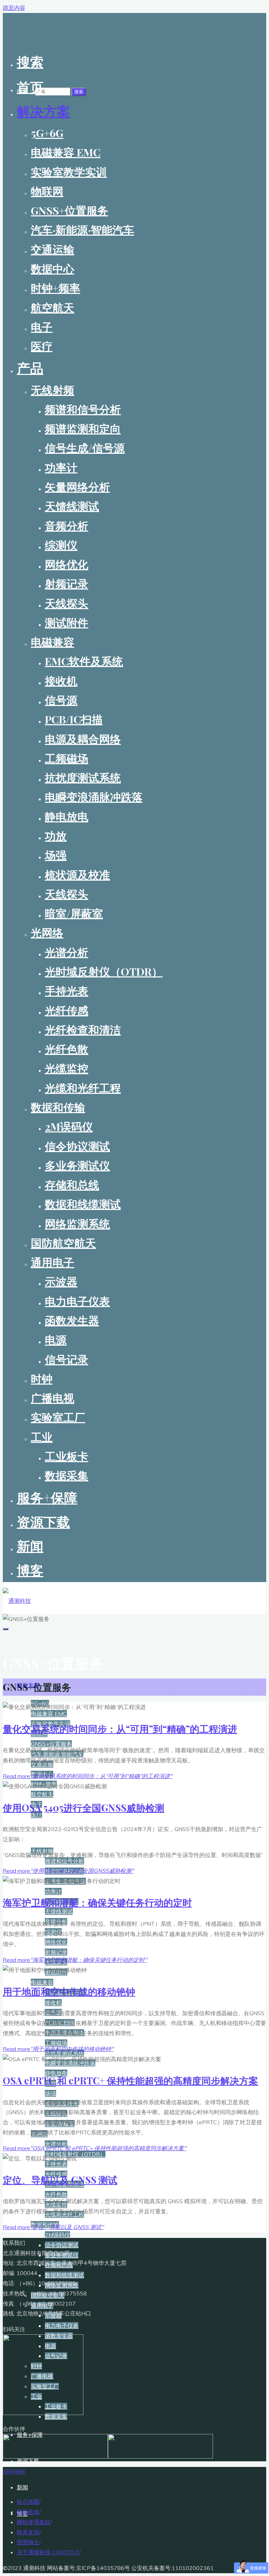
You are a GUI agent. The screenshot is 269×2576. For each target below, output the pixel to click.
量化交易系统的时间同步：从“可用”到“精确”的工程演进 (120, 1729)
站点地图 (28, 2502)
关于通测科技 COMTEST (48, 2552)
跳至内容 (14, 8)
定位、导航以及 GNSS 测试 (60, 2180)
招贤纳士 (28, 2542)
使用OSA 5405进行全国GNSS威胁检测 (84, 1808)
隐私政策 (28, 2512)
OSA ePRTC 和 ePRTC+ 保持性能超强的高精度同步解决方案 (130, 2080)
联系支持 (28, 2532)
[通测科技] (17, 1601)
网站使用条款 (34, 2522)
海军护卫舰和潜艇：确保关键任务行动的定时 (97, 1902)
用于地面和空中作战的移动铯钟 (69, 1991)
